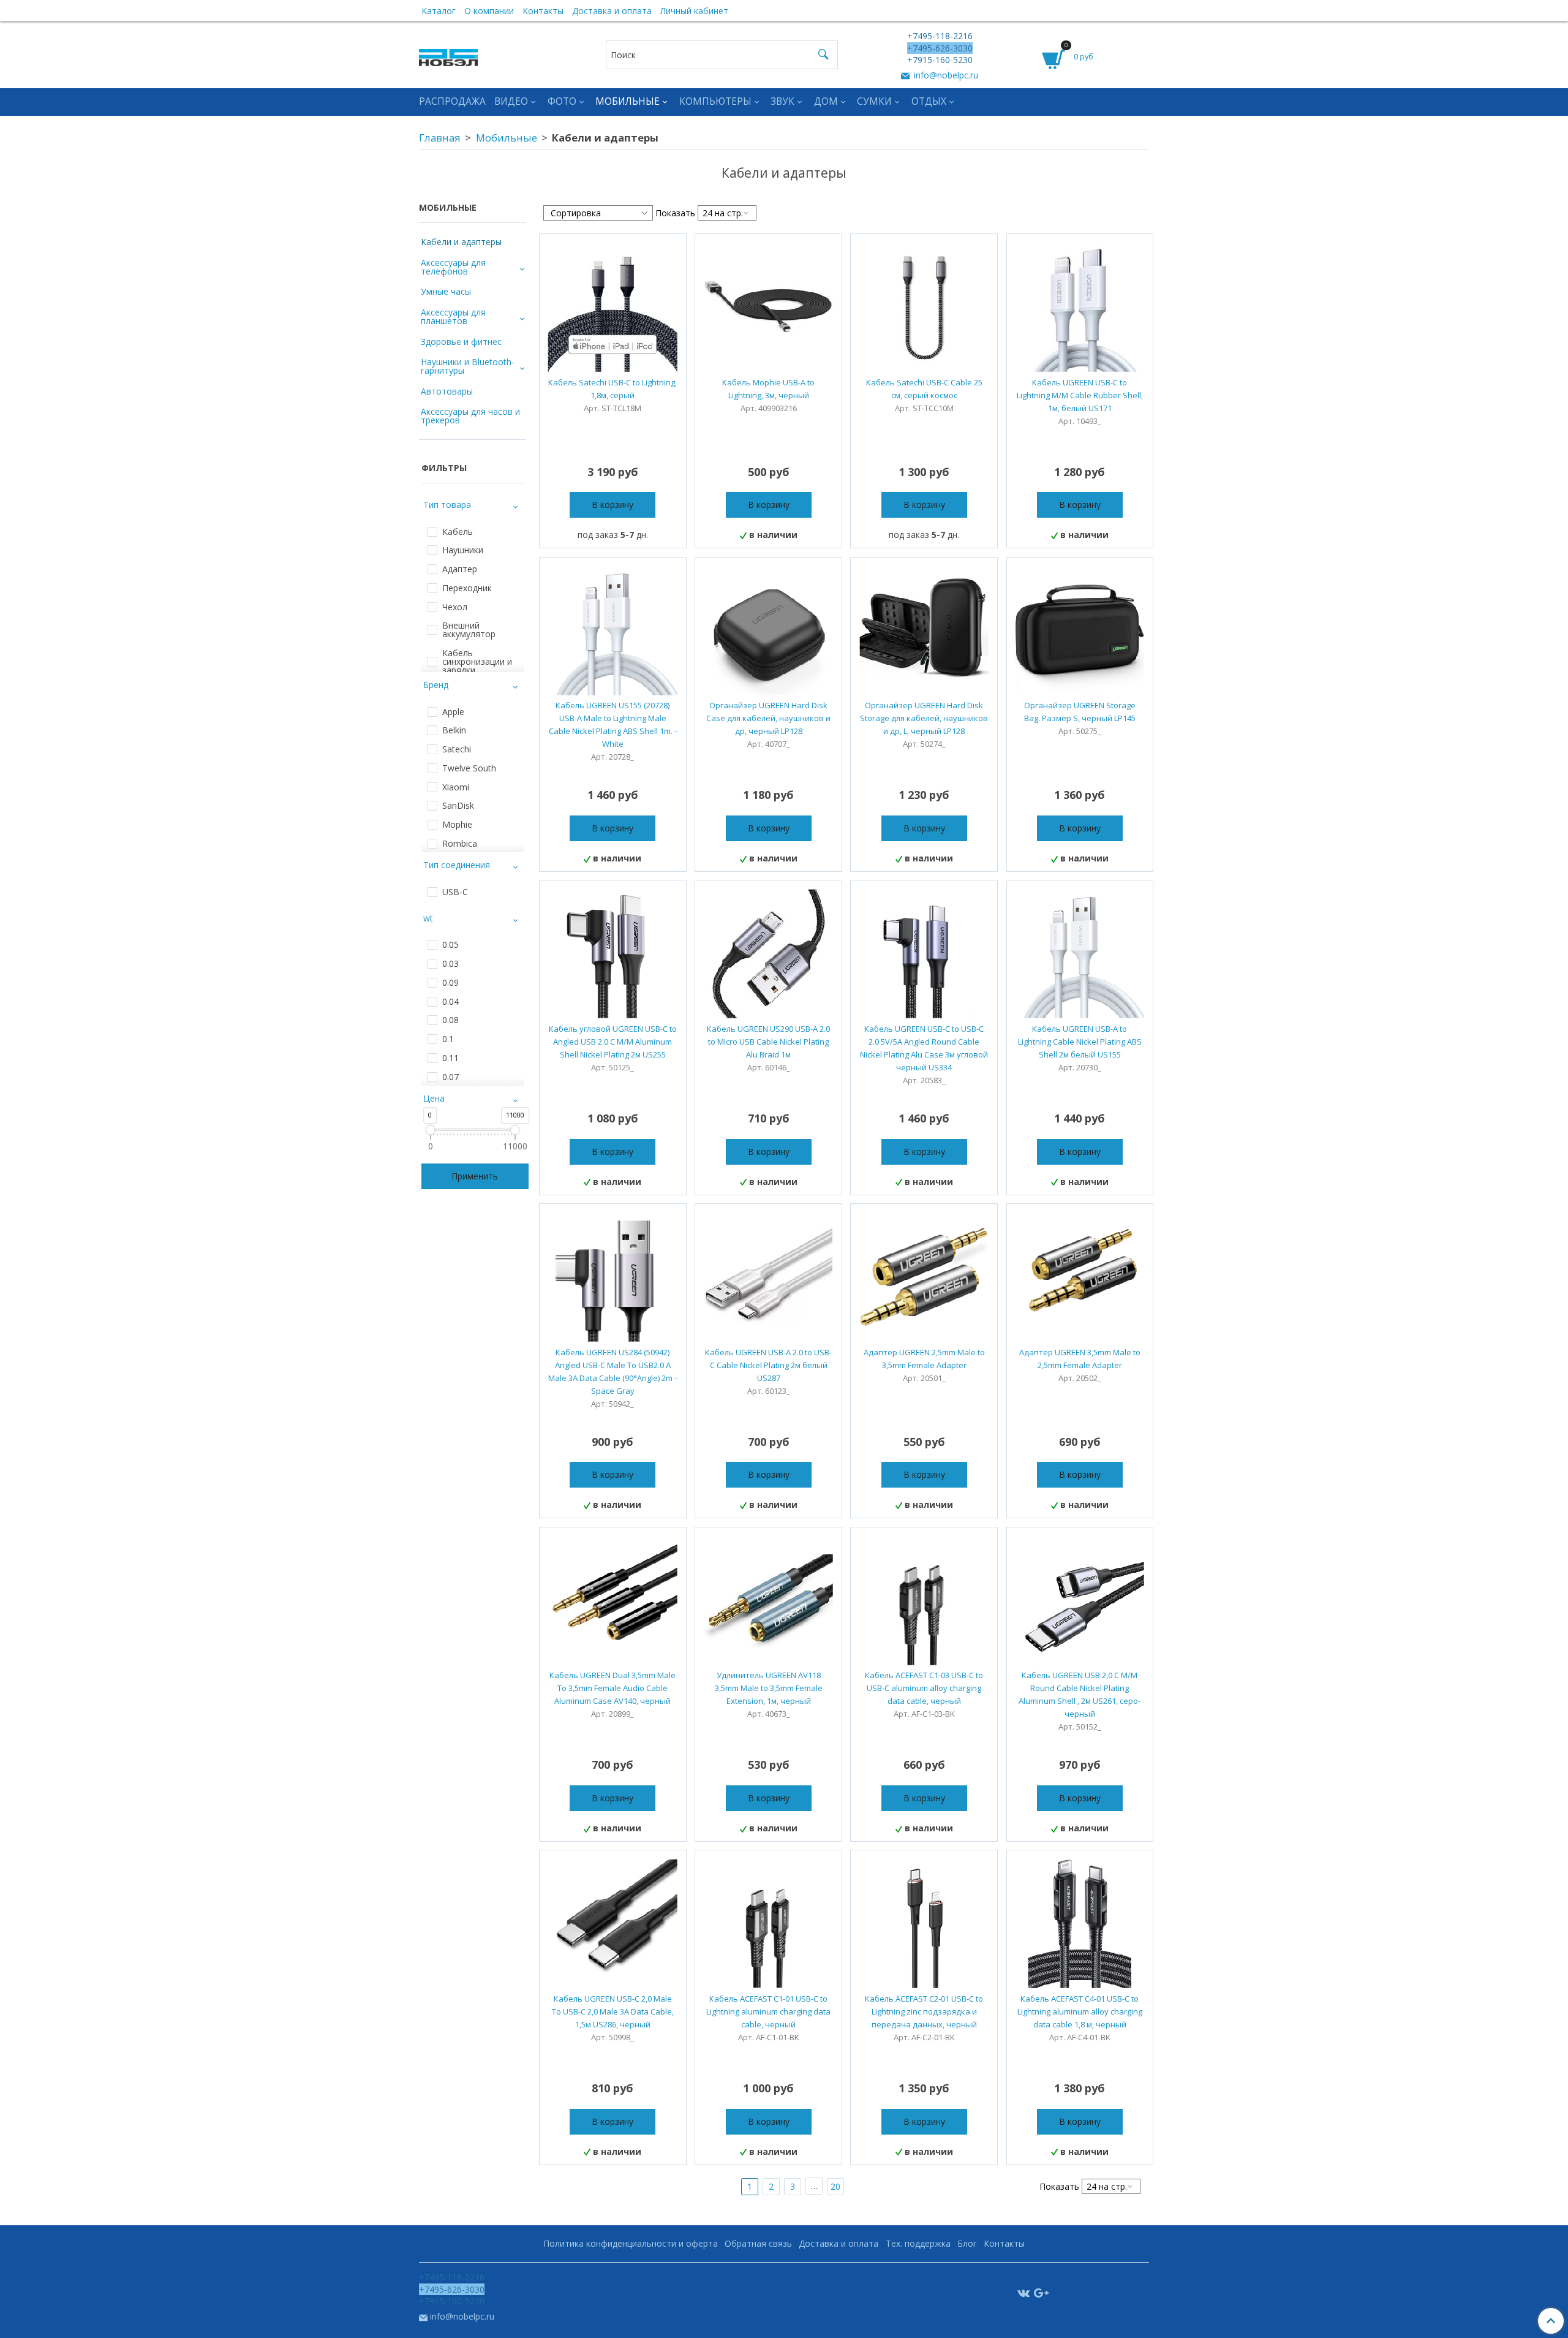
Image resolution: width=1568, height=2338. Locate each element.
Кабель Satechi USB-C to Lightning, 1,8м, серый (612, 389)
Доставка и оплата (612, 11)
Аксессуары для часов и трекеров (470, 416)
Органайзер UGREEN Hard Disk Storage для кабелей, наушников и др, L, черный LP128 (924, 718)
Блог (967, 2243)
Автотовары (447, 391)
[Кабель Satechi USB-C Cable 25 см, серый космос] (924, 307)
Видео (511, 101)
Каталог (439, 11)
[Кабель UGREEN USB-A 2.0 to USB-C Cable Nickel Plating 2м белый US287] (768, 1277)
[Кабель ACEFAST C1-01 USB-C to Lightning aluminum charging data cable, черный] (768, 1924)
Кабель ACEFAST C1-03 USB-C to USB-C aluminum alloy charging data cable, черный (924, 1688)
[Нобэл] (448, 54)
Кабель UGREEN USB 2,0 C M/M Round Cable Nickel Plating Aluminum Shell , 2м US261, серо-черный (1080, 1694)
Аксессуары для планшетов (453, 316)
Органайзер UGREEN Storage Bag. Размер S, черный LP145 (1080, 712)
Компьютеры (715, 101)
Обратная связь (758, 2243)
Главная (440, 138)
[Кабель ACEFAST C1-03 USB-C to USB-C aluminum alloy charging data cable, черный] (924, 1601)
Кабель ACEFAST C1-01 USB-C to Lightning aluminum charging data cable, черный (768, 2011)
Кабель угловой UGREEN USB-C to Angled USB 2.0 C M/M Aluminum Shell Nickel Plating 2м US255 (613, 1042)
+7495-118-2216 (940, 36)
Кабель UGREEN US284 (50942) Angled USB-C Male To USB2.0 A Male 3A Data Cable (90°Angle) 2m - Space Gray (612, 1371)
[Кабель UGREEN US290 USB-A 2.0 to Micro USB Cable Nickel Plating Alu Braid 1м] (768, 954)
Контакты (543, 11)
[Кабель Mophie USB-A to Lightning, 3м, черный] (768, 307)
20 (835, 2186)
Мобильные (628, 101)
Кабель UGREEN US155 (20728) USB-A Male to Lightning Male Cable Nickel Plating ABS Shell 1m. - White (613, 724)
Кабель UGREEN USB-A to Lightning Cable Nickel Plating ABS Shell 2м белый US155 (1080, 1042)
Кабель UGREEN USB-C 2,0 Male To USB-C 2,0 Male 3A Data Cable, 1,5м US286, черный (613, 2011)
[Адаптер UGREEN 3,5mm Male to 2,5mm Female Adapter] (1080, 1277)
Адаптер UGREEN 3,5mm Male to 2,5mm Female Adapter (1080, 1359)
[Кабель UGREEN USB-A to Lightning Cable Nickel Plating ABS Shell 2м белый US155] (1080, 954)
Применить (475, 1176)
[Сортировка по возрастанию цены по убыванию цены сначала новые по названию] (598, 213)
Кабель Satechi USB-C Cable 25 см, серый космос (924, 389)
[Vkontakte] (1023, 2292)
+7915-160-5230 (940, 60)
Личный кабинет (694, 11)
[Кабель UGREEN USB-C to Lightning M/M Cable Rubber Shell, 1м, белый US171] (1080, 307)
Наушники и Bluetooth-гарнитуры (468, 366)
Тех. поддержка (918, 2243)
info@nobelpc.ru (945, 75)
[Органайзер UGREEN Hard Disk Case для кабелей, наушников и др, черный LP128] (768, 631)
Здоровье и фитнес (461, 342)
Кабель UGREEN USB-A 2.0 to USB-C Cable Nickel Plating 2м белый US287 (768, 1365)
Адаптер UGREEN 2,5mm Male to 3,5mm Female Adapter (924, 1359)
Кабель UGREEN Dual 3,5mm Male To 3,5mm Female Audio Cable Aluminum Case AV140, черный (612, 1688)
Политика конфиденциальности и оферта (631, 2243)
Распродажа (452, 101)
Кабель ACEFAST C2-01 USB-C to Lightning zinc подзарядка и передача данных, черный (924, 2011)
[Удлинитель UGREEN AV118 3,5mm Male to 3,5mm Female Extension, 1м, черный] (768, 1601)
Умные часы (446, 291)
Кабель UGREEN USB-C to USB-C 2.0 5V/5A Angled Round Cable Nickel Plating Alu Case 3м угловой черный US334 (924, 1048)
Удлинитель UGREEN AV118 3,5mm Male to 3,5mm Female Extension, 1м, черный (769, 1688)
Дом (826, 101)
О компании (489, 11)
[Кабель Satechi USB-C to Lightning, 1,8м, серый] (613, 307)
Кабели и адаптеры (461, 242)
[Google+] (1041, 2292)
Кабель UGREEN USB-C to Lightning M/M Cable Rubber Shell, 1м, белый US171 (1080, 395)
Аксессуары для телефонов (453, 267)
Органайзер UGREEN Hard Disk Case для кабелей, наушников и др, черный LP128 (768, 718)
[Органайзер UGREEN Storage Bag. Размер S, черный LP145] (1080, 631)
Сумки (874, 101)
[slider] (430, 1129)
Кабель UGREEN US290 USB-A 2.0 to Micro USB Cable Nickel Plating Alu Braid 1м (768, 1042)
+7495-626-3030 (940, 48)
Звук (782, 101)
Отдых (929, 101)
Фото (562, 101)
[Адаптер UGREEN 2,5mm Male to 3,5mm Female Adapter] (924, 1277)
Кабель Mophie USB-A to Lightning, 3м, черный (768, 389)
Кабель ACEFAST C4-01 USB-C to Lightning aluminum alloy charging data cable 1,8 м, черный (1080, 2011)
